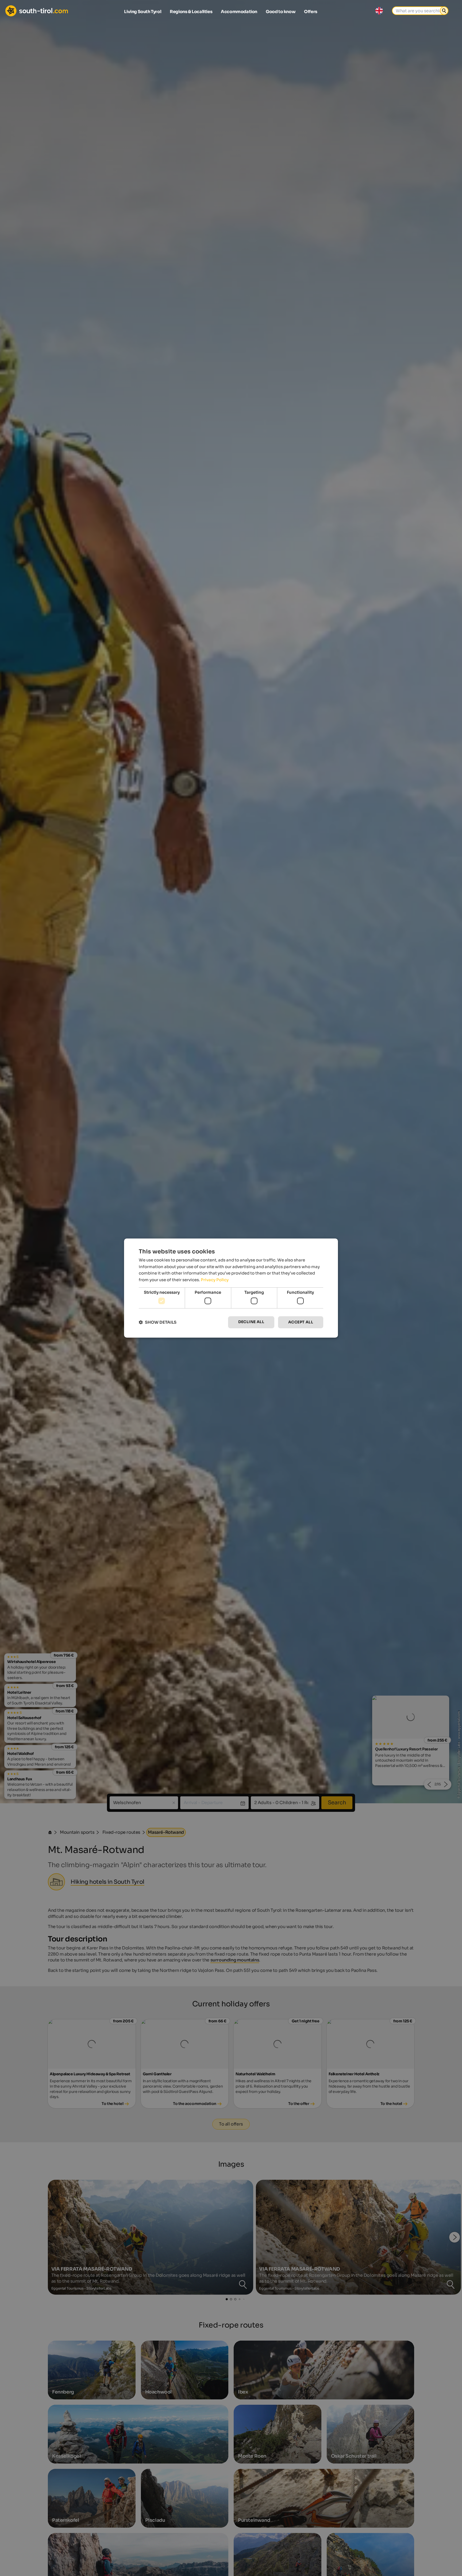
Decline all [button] (251, 1322)
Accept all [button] (301, 1322)
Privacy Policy (215, 1280)
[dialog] (231, 1288)
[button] (158, 1322)
